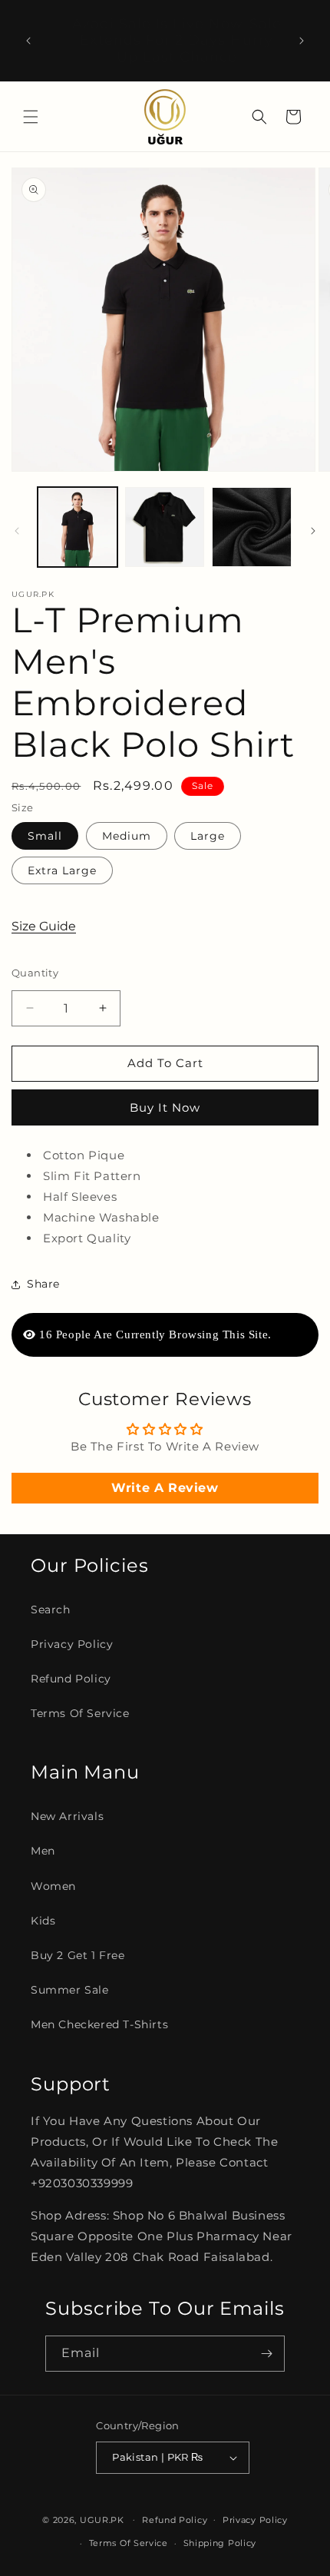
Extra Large (62, 870)
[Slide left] (17, 531)
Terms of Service (80, 1713)
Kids (43, 1921)
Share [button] (43, 1284)
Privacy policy (255, 2520)
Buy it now (165, 1107)
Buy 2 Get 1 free (78, 1955)
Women (53, 1886)
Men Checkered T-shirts (99, 2024)
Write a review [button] (165, 1488)
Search (51, 1610)
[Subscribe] (267, 2354)
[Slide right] (313, 531)
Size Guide (44, 926)
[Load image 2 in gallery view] (165, 527)
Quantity (35, 973)
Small (45, 836)
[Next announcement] (302, 41)
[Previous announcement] (28, 41)
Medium (127, 836)
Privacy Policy (72, 1644)
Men (43, 1851)
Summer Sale (70, 1990)
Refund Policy (71, 1679)
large (208, 836)
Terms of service (129, 2543)
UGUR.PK (102, 2519)
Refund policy (175, 2520)
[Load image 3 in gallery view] (252, 527)
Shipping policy (220, 2543)
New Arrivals (67, 1816)
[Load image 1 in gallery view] (78, 527)
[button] (31, 117)
